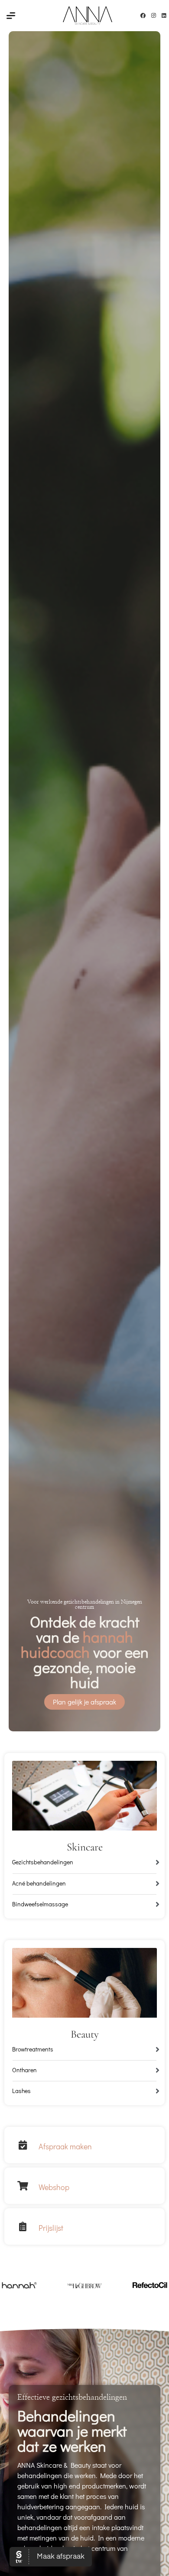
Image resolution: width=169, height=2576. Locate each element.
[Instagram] (153, 16)
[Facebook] (143, 16)
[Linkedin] (164, 16)
